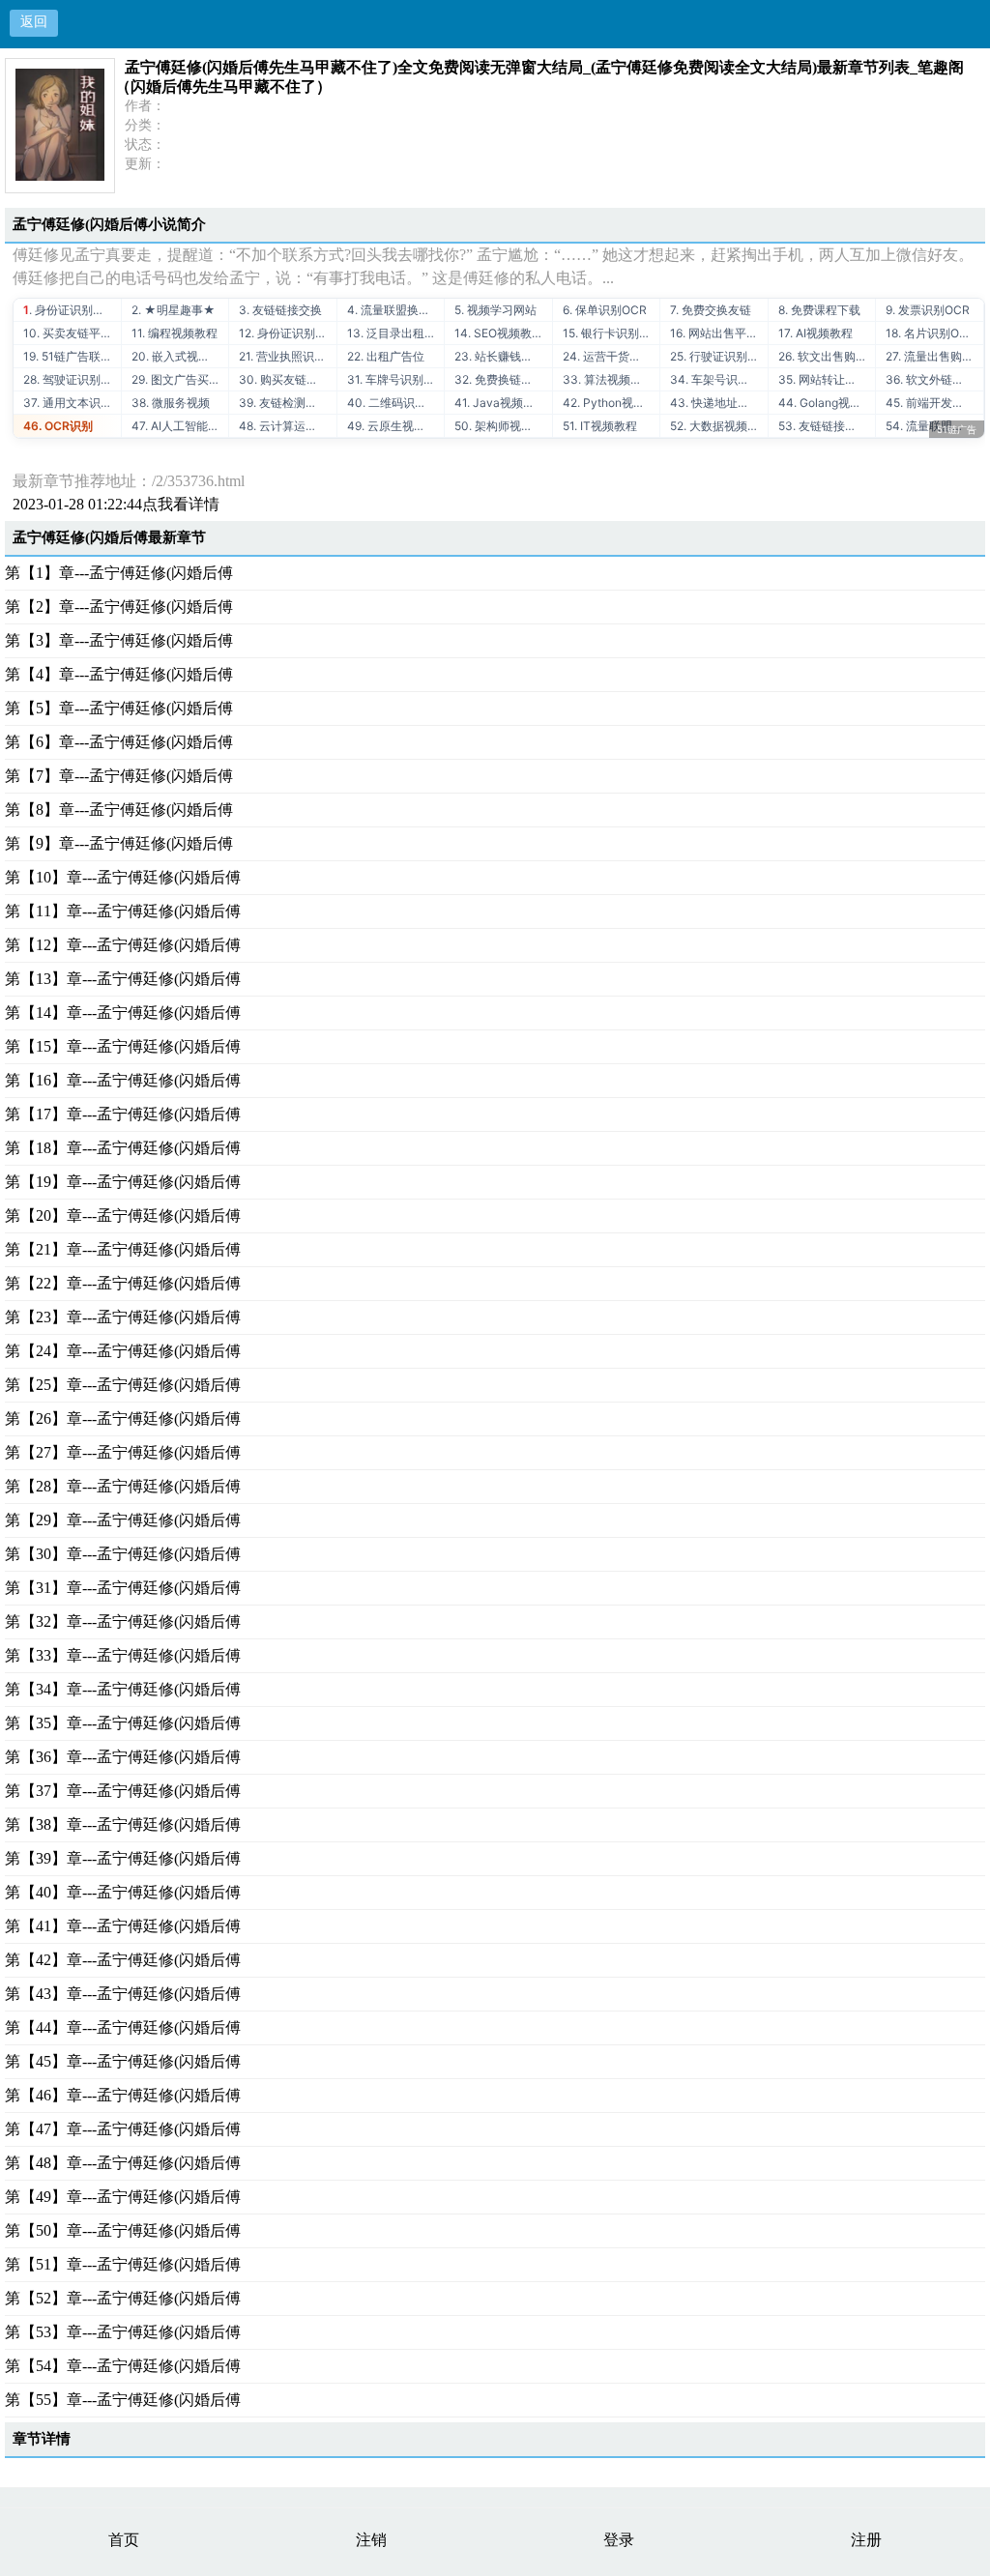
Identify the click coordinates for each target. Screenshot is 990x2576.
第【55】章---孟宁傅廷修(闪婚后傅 (123, 2400)
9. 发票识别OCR (928, 310)
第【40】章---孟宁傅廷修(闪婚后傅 (123, 1892)
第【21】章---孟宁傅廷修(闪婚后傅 (123, 1249)
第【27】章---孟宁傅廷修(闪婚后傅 (123, 1452)
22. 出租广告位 (386, 356)
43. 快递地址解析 (715, 403)
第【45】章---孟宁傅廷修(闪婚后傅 (123, 2061)
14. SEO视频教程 (499, 333)
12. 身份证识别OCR (288, 333)
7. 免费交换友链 (711, 310)
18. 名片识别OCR (931, 333)
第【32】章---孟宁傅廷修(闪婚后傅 (123, 1621)
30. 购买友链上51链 (288, 379)
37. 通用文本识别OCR (72, 403)
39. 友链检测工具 (284, 403)
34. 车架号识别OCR (719, 379)
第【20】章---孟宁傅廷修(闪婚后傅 (123, 1216)
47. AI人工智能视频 (180, 426)
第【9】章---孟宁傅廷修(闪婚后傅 (119, 843)
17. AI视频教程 (815, 333)
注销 (371, 2540)
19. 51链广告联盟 (68, 356)
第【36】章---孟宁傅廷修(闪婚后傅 (123, 1757)
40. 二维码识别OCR (396, 403)
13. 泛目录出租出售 (396, 333)
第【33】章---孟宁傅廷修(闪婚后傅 (123, 1655)
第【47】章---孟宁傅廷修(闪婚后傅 (123, 2129)
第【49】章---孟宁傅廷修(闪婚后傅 (123, 2197)
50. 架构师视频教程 (503, 426)
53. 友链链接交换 (823, 426)
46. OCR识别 (58, 426)
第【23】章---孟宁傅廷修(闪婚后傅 (123, 1317)
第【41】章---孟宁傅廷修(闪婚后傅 (123, 1926)
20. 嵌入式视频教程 (180, 356)
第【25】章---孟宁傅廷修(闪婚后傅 (123, 1385)
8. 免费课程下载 (819, 310)
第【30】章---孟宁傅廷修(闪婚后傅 (123, 1554)
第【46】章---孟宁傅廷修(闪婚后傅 (123, 2095)
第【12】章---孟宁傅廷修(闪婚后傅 (123, 945)
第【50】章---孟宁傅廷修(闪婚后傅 (123, 2230)
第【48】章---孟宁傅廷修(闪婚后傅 (123, 2163)
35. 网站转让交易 (823, 379)
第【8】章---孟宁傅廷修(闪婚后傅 (119, 810)
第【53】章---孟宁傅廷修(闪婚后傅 (123, 2332)
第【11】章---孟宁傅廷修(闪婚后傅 (123, 911)
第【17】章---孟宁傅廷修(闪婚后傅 (123, 1114)
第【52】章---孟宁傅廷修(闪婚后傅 (123, 2298)
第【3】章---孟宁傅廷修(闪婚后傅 (119, 640)
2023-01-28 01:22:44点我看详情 (116, 504)
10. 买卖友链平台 (68, 333)
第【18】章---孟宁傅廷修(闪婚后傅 (123, 1148)
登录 (619, 2540)
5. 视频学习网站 (495, 310)
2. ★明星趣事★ (174, 310)
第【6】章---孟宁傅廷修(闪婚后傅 (119, 742)
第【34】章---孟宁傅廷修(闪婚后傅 (123, 1689)
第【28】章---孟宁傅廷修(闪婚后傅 (123, 1486)
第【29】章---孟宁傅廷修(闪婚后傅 (123, 1520)
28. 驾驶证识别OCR (72, 379)
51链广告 (957, 429)
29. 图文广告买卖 (176, 379)
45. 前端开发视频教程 (934, 403)
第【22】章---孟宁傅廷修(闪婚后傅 (123, 1283)
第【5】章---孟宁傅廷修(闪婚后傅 (119, 708)
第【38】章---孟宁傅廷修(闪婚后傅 (123, 1824)
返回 (34, 22)
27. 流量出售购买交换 (934, 356)
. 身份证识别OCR (71, 310)
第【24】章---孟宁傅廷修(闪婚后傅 (123, 1351)
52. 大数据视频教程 (719, 426)
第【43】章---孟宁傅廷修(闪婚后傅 (123, 1994)
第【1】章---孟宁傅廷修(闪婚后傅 (119, 573)
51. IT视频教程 (600, 426)
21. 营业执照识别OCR (288, 356)
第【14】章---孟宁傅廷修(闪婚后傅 (123, 1013)
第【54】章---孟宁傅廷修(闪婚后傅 (123, 2366)
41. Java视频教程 (500, 403)
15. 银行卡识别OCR (611, 333)
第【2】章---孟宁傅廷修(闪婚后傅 (119, 607)
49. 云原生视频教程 (396, 426)
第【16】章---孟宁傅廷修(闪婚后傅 (123, 1080)
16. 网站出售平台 (714, 333)
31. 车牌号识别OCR (396, 379)
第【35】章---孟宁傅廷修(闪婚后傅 (123, 1723)
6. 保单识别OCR (605, 310)
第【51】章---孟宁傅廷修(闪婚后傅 (123, 2264)
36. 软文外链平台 (931, 379)
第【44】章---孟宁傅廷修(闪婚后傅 (123, 2027)
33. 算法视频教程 (608, 379)
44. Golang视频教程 (827, 403)
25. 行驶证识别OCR (719, 356)
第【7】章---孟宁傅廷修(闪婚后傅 (119, 776)
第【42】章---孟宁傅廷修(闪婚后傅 (123, 1960)
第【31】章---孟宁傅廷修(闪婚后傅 (123, 1588)
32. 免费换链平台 (499, 379)
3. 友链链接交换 (280, 310)
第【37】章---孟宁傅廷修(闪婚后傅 (123, 1791)
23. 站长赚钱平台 (499, 356)
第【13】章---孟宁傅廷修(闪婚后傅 (123, 979)
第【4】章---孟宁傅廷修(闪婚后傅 (119, 674)
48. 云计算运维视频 (288, 426)
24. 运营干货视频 (608, 356)
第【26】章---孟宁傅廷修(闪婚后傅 (123, 1418)
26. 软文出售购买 (823, 356)
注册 (866, 2540)
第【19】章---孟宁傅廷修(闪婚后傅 (123, 1182)
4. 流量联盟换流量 (394, 310)
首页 (124, 2540)
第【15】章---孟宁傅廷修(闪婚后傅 (123, 1046)
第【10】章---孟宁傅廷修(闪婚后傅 (123, 877)
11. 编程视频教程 (175, 333)
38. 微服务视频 (171, 403)
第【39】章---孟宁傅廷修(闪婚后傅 (123, 1858)
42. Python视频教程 (611, 403)
